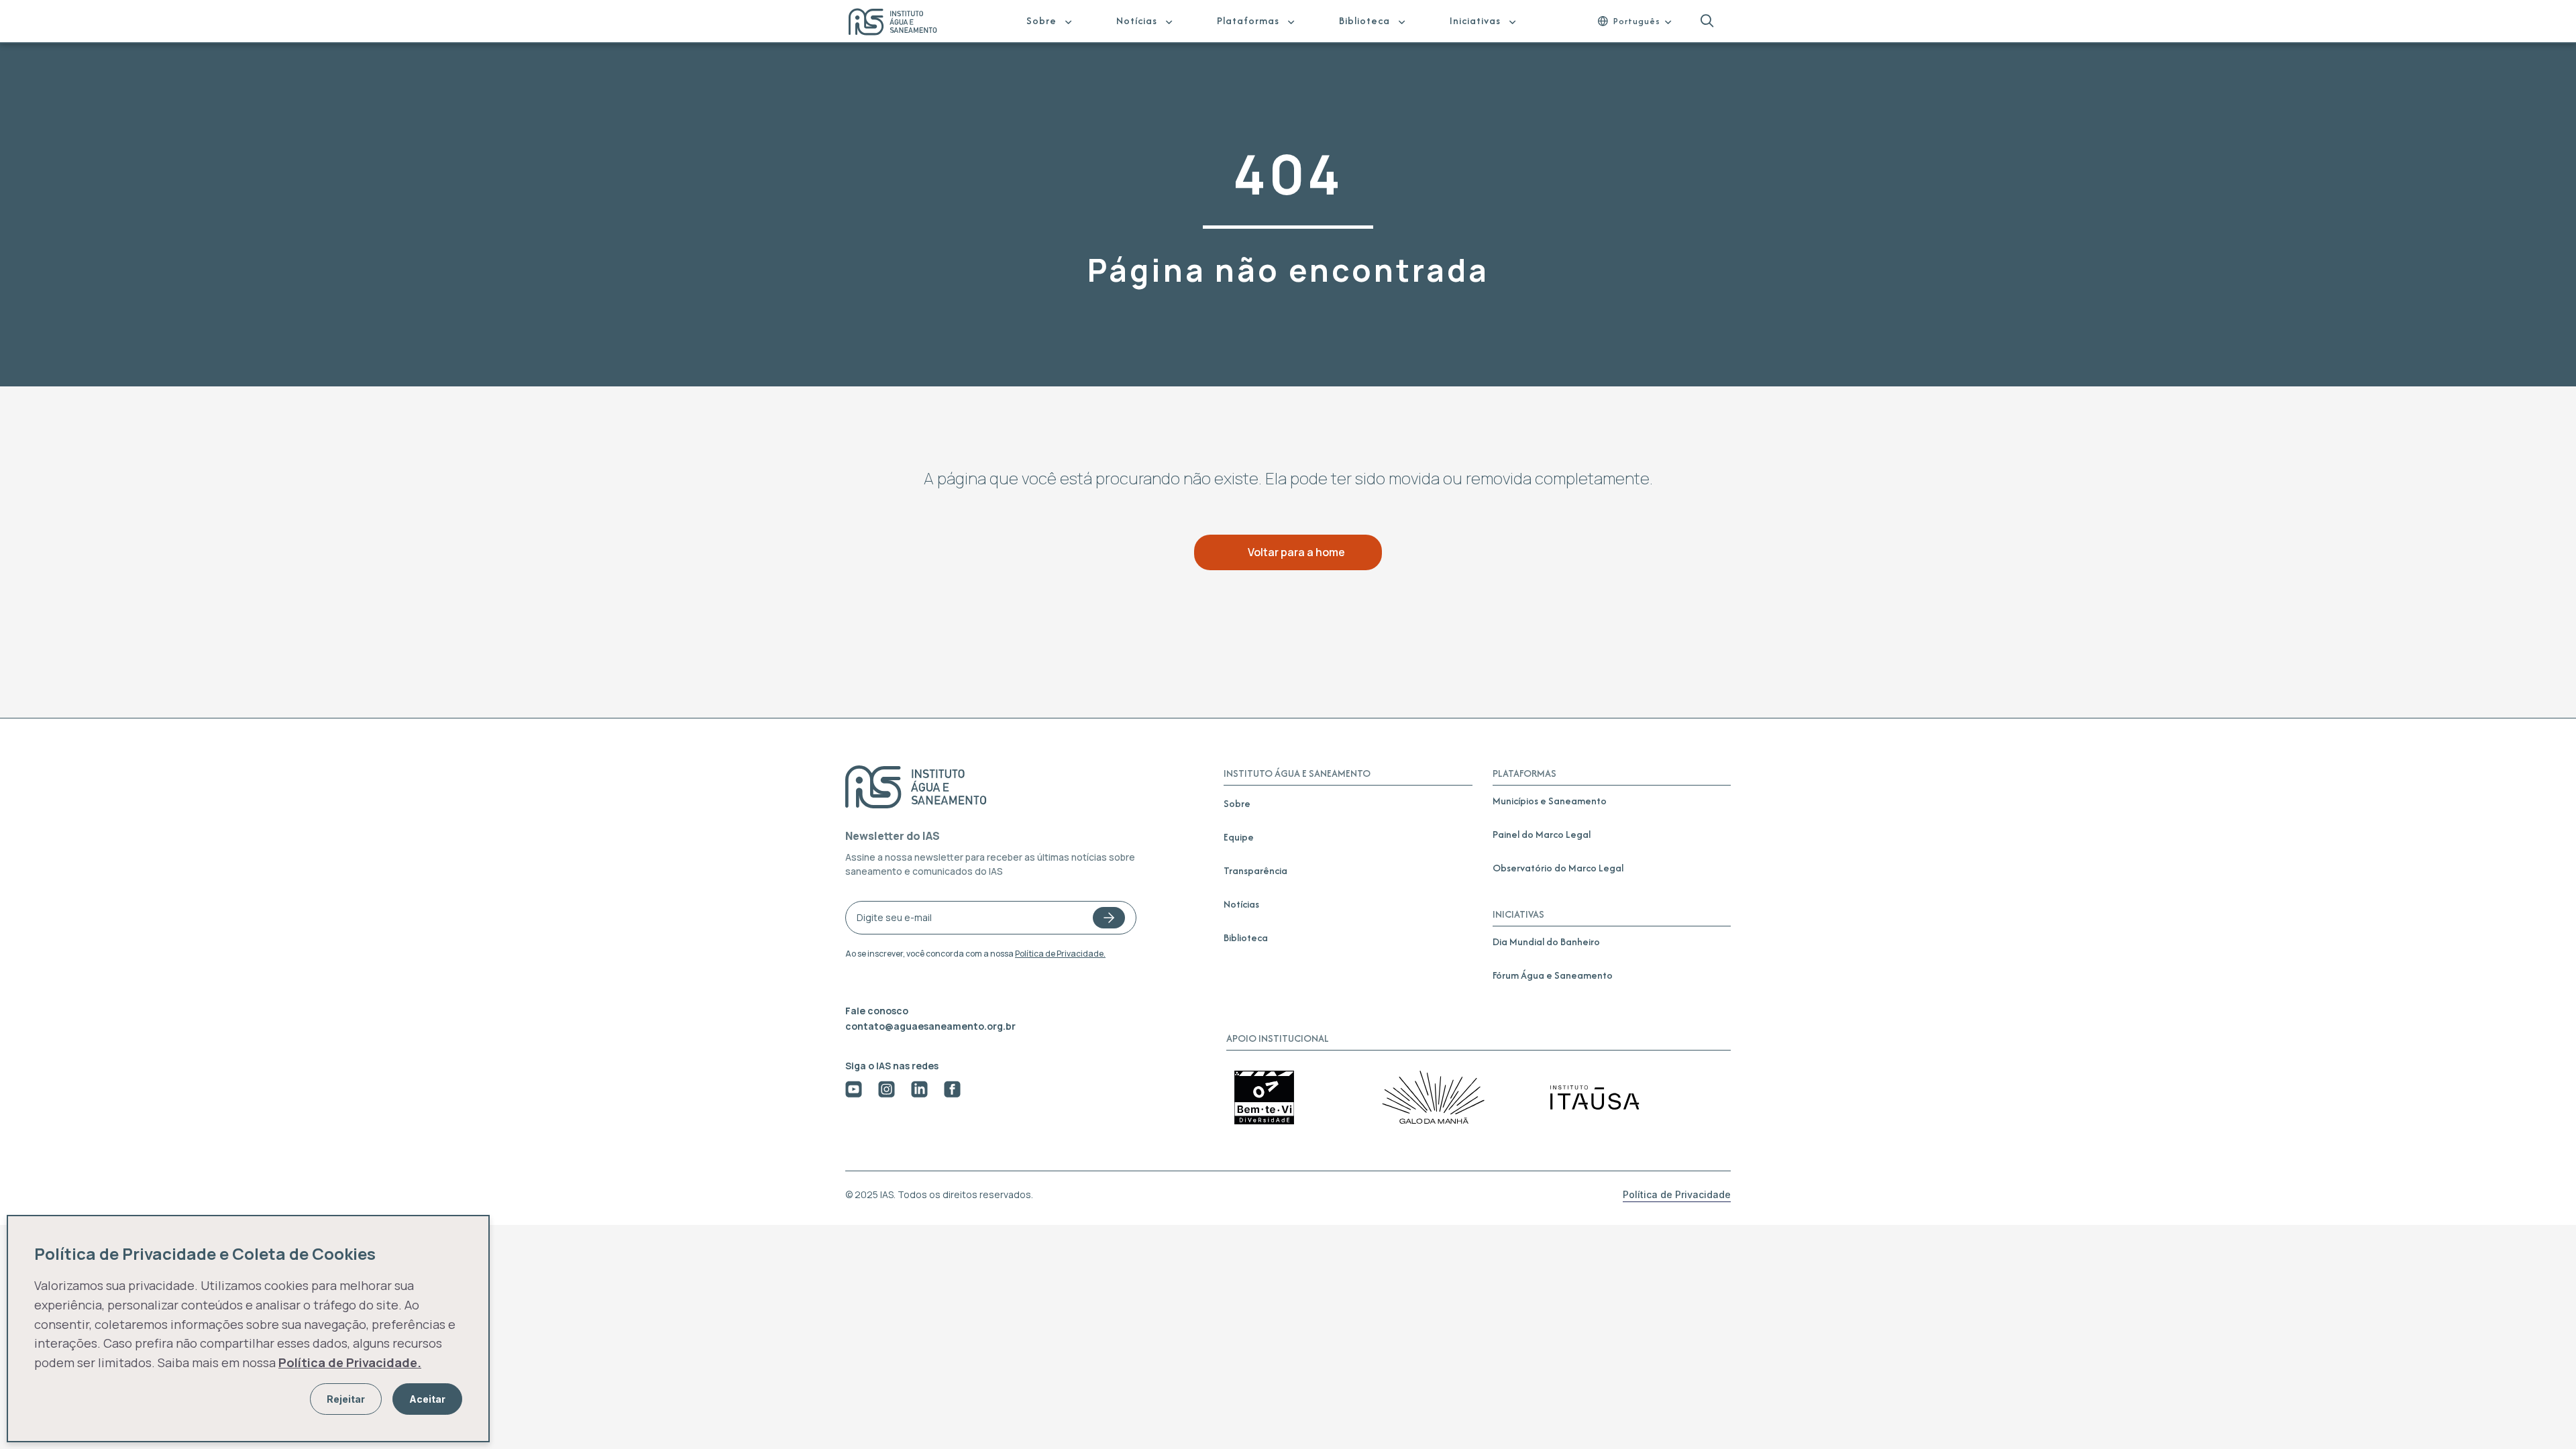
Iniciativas (1475, 20)
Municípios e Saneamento (1550, 801)
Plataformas (1248, 20)
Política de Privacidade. (1060, 954)
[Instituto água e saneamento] (901, 23)
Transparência (1255, 870)
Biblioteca (1364, 20)
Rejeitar (346, 1399)
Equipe (1239, 837)
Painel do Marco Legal (1542, 834)
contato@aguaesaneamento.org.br (930, 1026)
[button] (1707, 21)
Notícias (1137, 20)
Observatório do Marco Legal (1558, 868)
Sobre (1041, 20)
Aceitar (427, 1399)
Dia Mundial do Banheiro (1546, 942)
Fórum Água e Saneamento (1553, 975)
